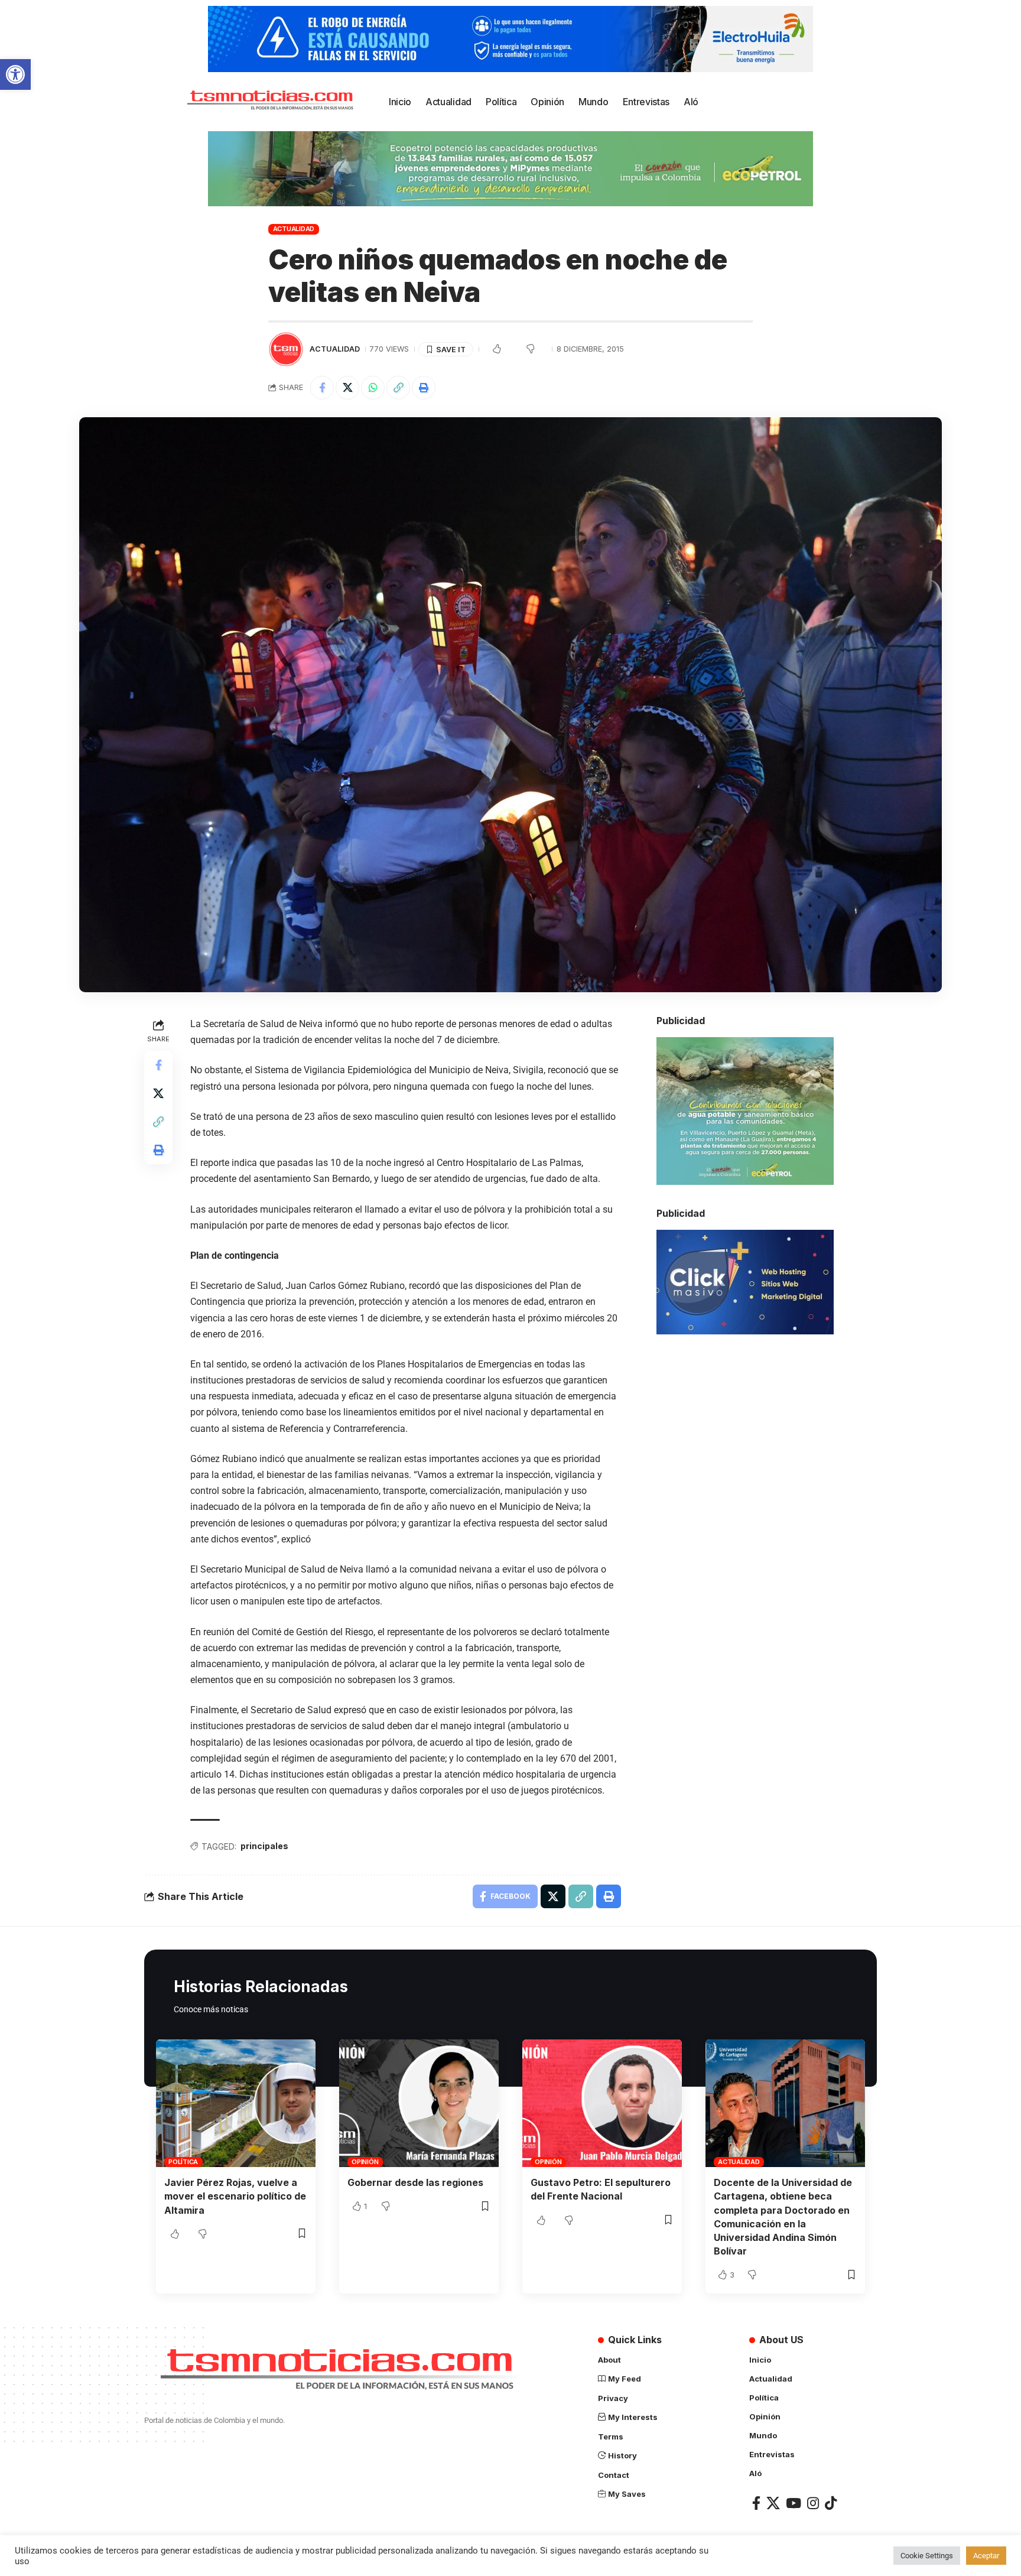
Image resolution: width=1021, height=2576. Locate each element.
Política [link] (183, 2162)
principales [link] (264, 1846)
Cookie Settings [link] (927, 2556)
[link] (15, 74)
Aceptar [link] (986, 2556)
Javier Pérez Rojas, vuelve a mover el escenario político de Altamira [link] (235, 2196)
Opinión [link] (365, 2162)
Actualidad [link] (294, 229)
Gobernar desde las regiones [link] (415, 2182)
